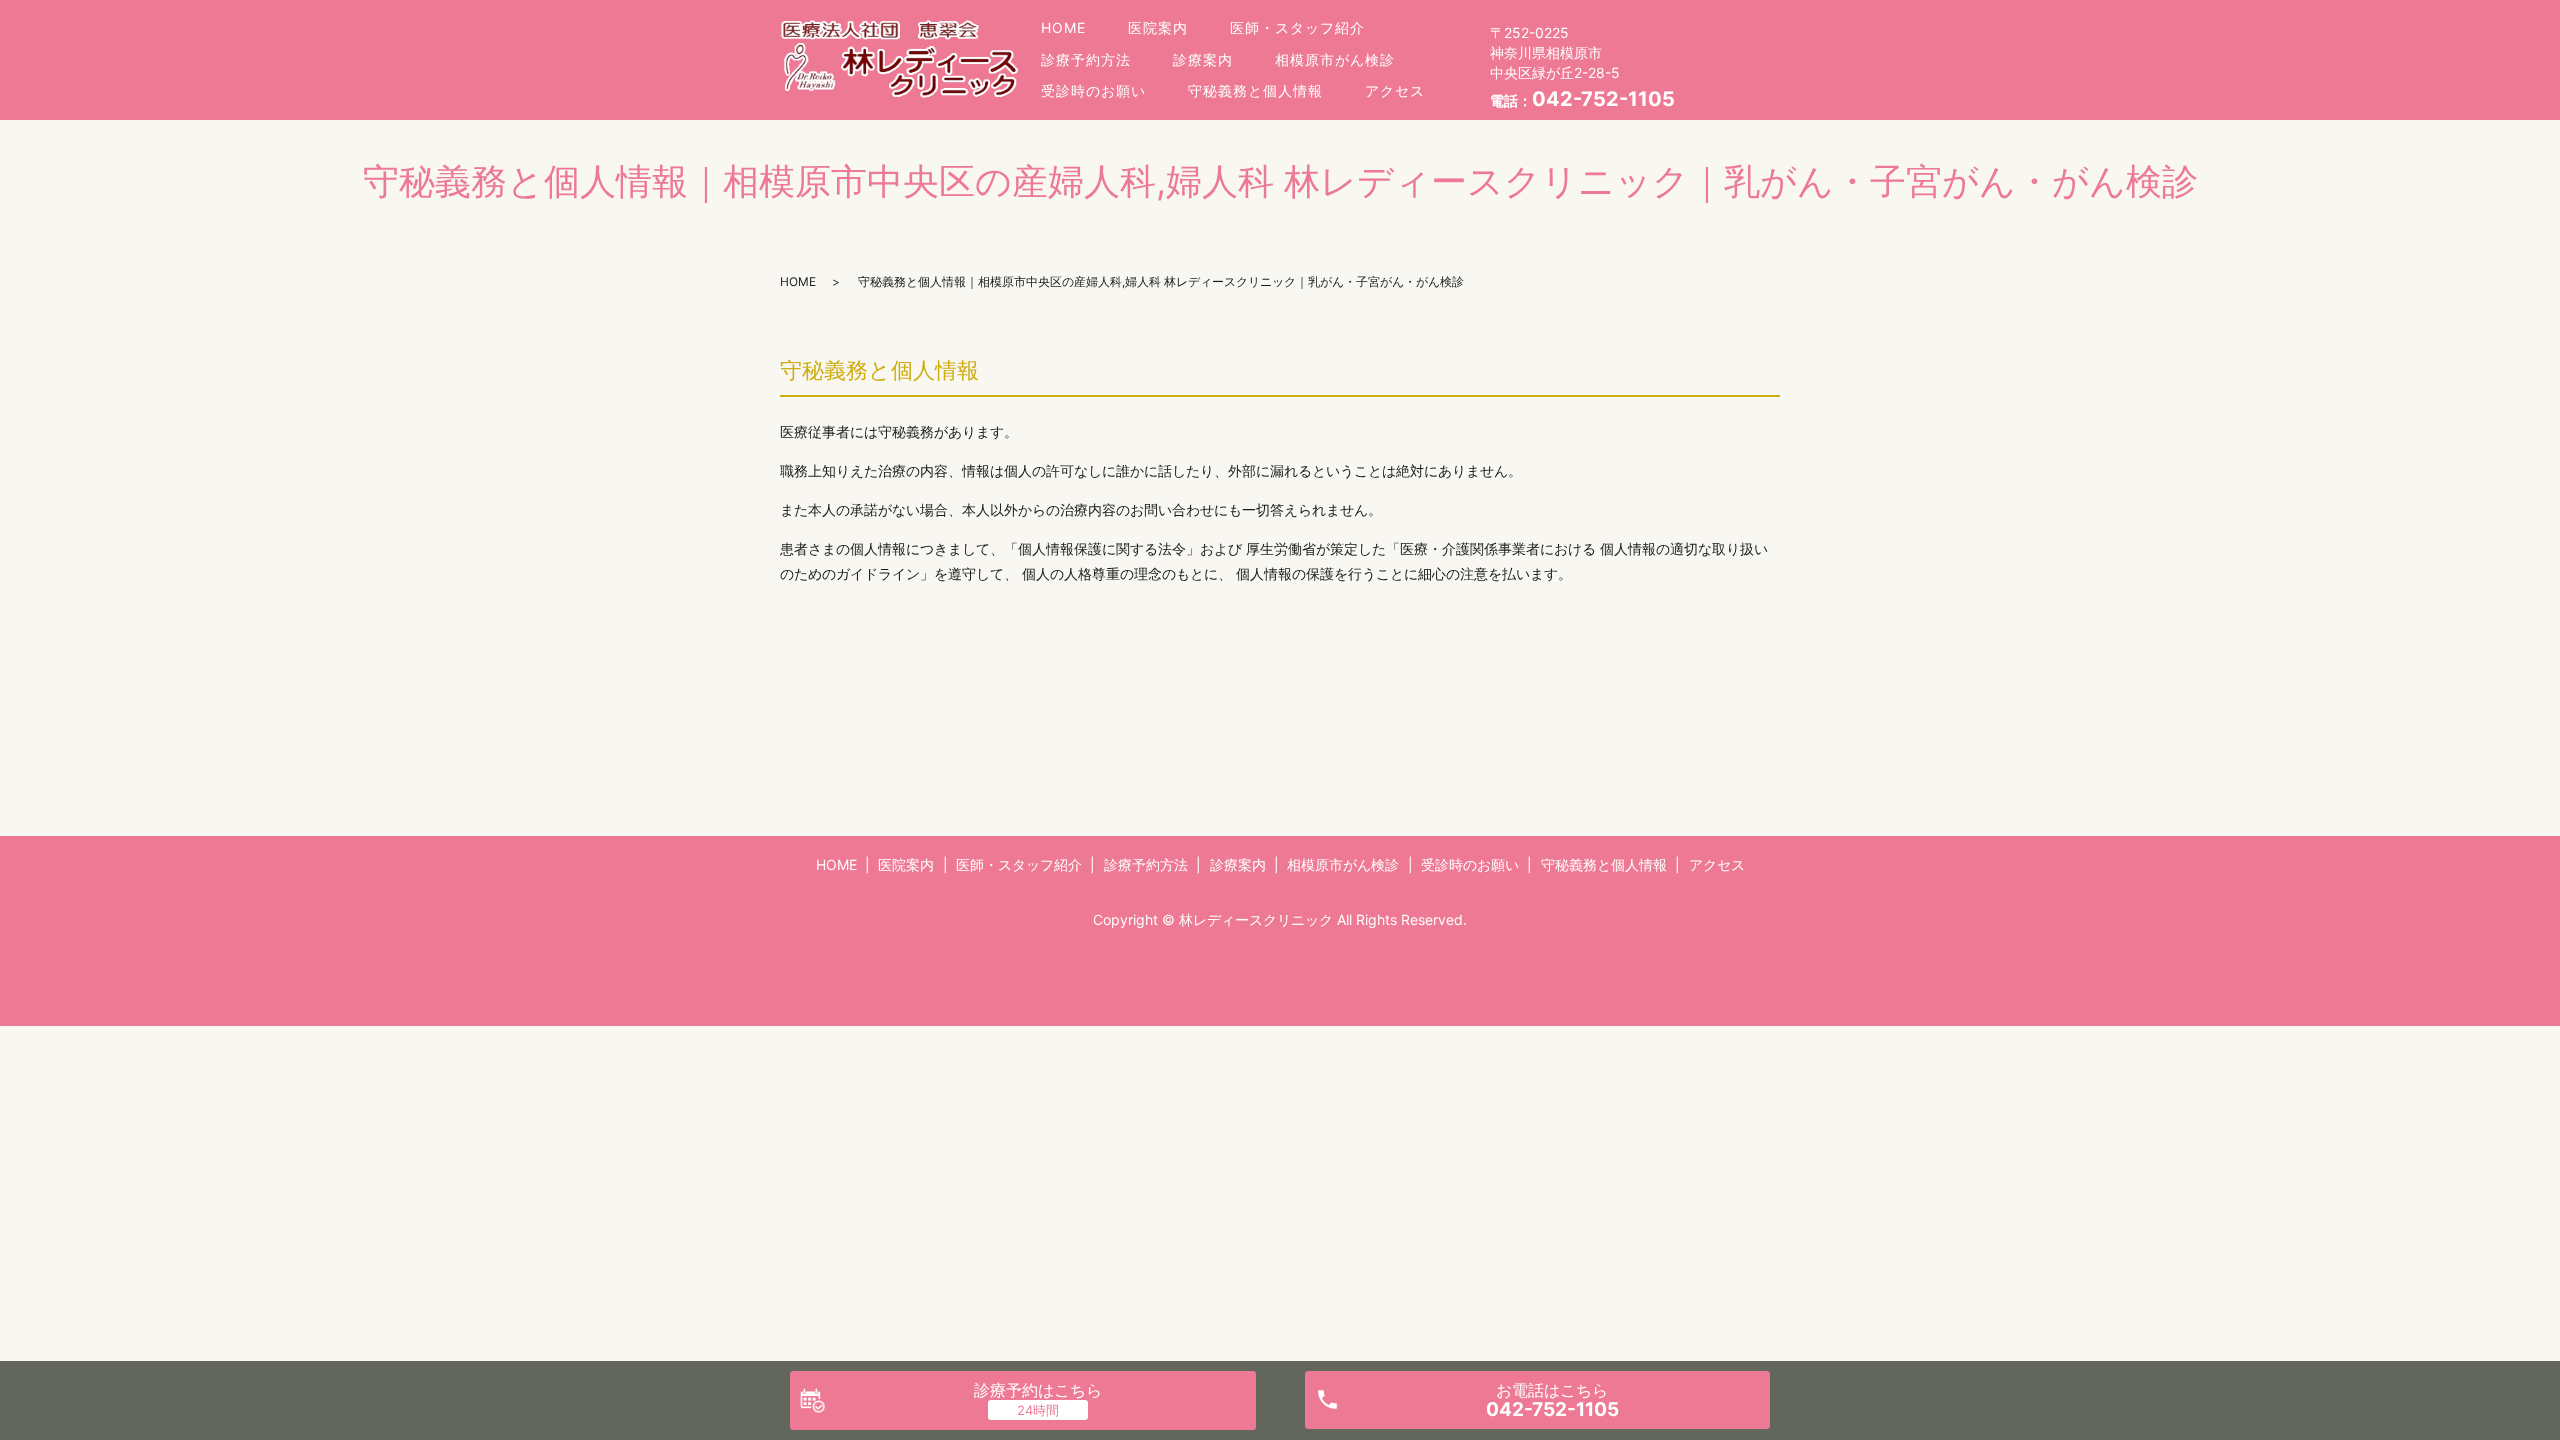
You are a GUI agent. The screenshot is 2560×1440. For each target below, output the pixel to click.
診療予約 (1038, 1390)
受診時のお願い (1093, 90)
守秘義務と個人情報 (1255, 90)
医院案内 (1158, 27)
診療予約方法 (1086, 59)
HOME (1063, 27)
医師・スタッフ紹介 (1297, 27)
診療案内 (1203, 59)
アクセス (1395, 90)
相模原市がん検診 (1335, 59)
